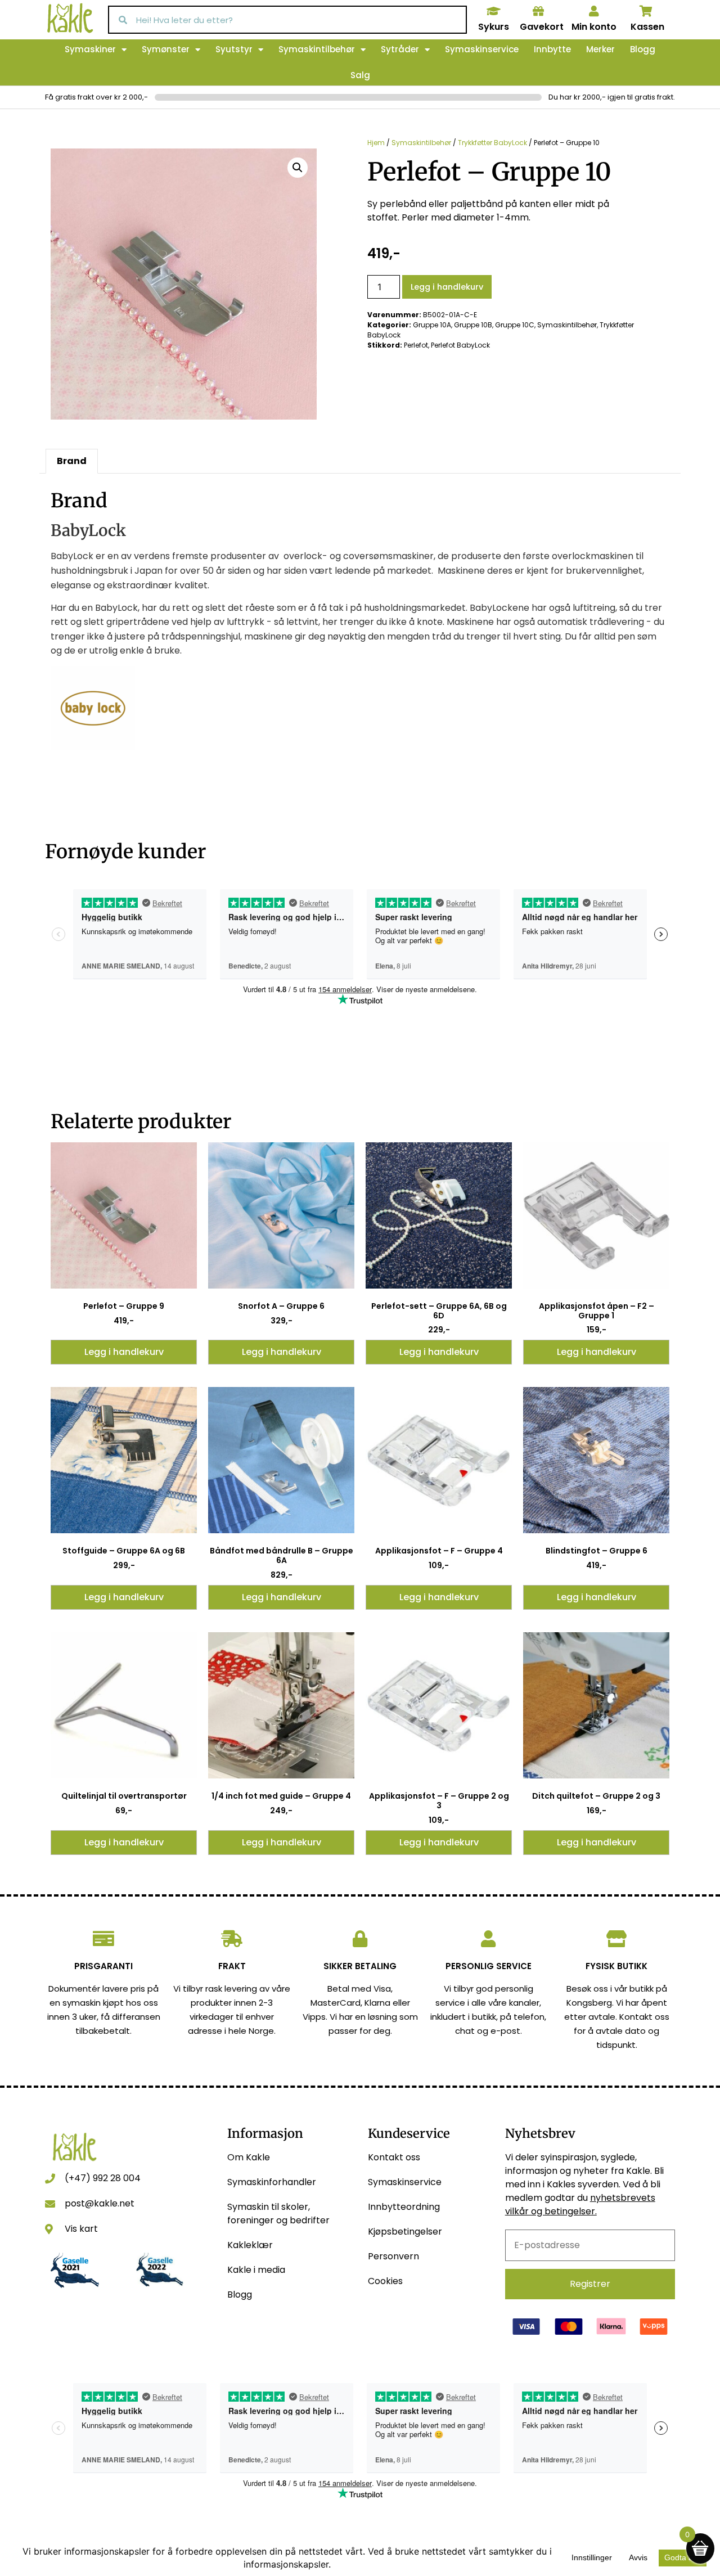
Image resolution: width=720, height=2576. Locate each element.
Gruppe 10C (515, 325)
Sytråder (400, 49)
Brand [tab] (72, 461)
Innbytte (552, 49)
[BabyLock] (93, 747)
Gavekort (542, 27)
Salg (360, 75)
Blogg (643, 49)
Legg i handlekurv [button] (124, 1352)
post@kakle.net (100, 2203)
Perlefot (416, 345)
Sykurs (494, 27)
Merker (600, 49)
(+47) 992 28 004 (103, 2178)
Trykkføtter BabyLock (492, 143)
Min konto (594, 27)
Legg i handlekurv (447, 287)
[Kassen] (646, 11)
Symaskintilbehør (317, 49)
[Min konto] (594, 11)
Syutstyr (234, 49)
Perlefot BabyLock (460, 345)
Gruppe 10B (473, 325)
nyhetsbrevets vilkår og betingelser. (580, 2205)
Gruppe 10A (432, 325)
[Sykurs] (493, 11)
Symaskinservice (482, 49)
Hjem (376, 143)
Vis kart (81, 2229)
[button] (298, 168)
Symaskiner (90, 49)
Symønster (166, 49)
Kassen (647, 27)
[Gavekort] (538, 11)
